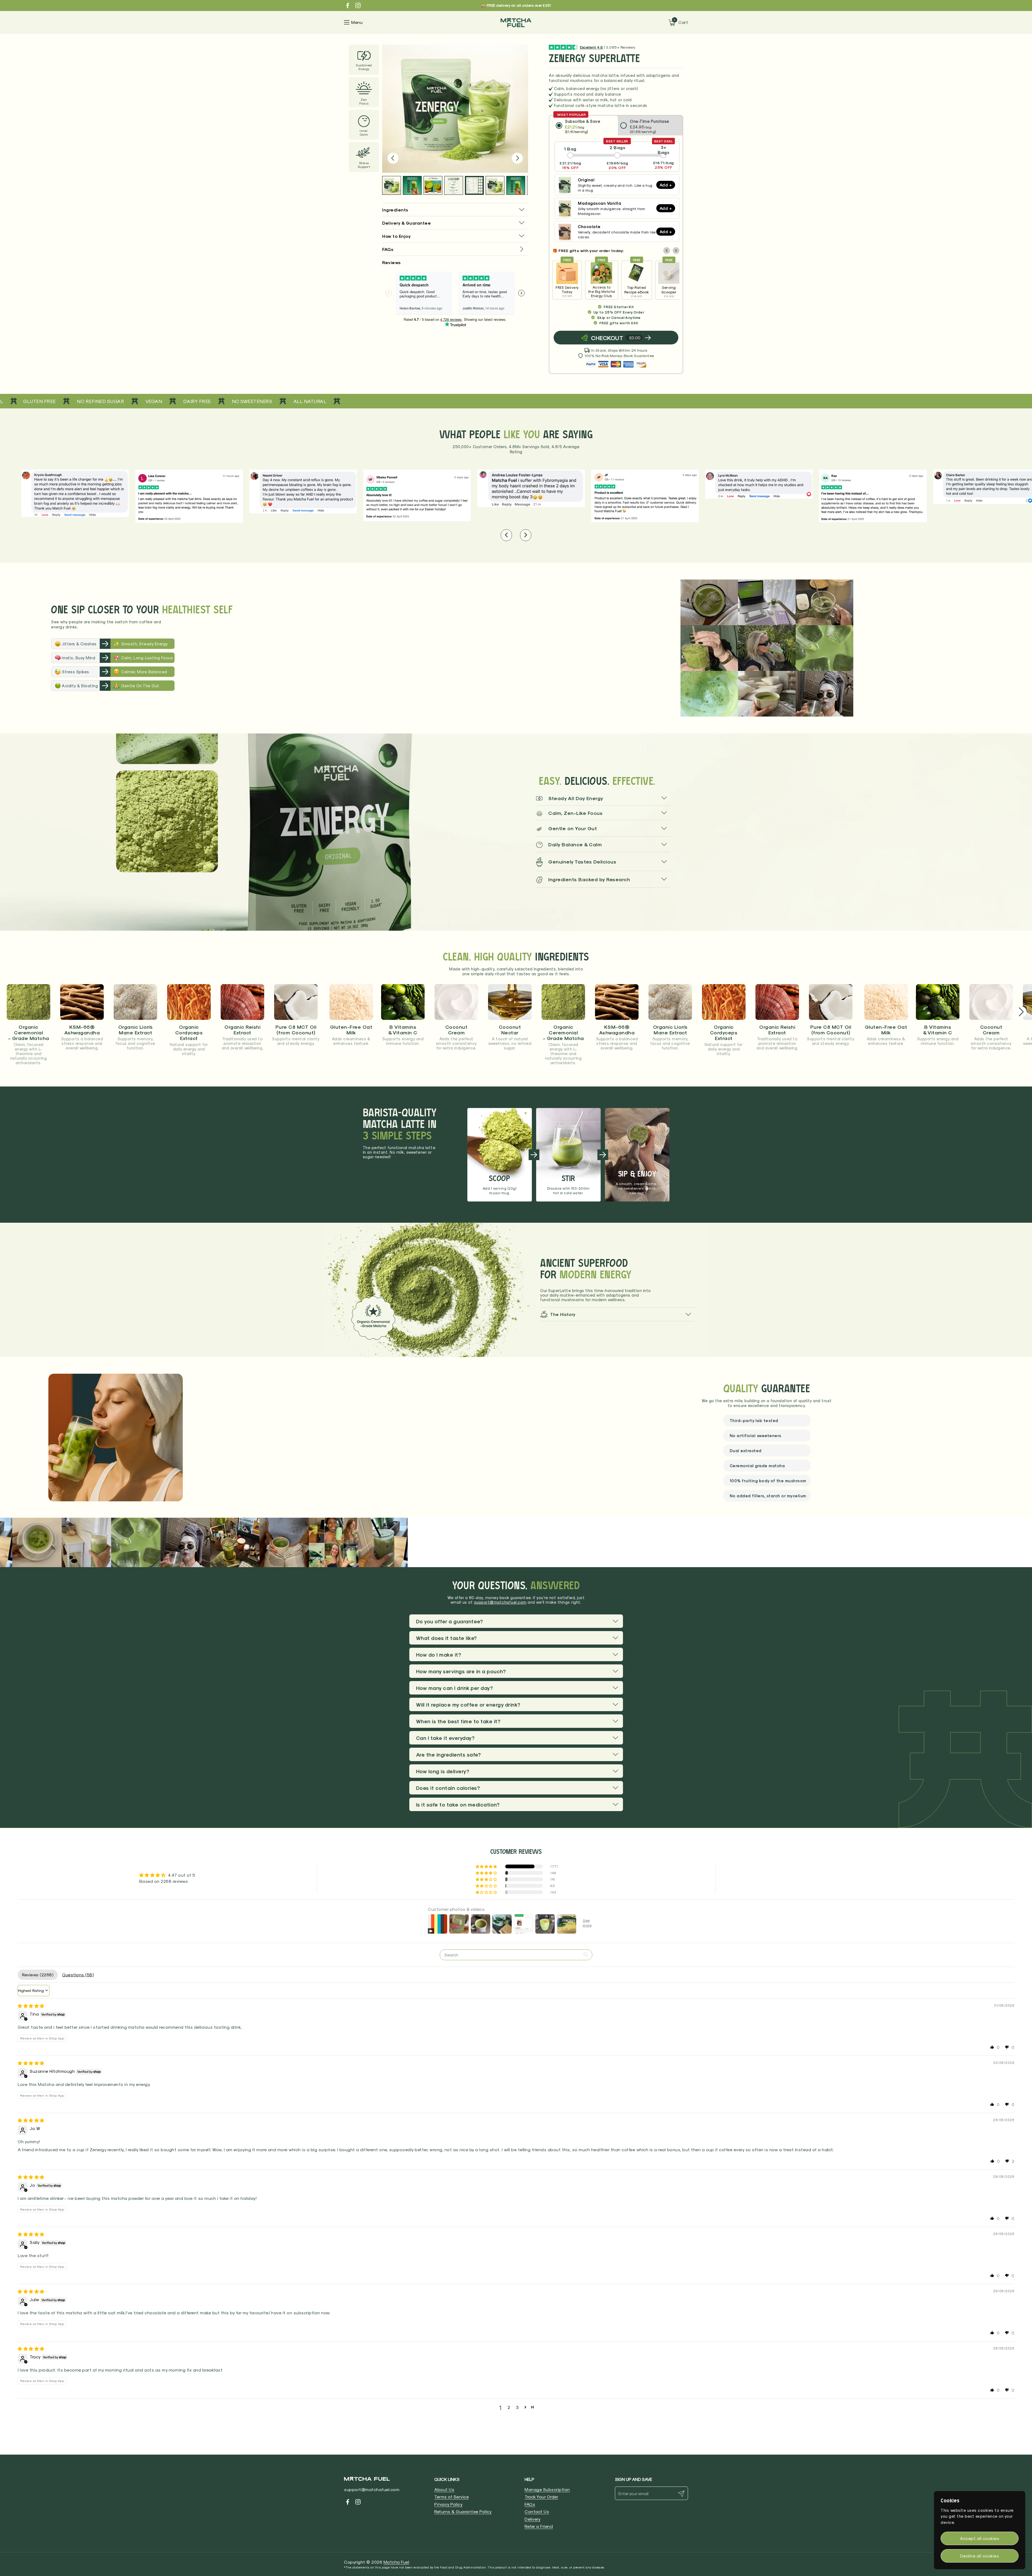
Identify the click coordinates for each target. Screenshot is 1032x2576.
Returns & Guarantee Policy (463, 2511)
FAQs (530, 2504)
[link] (455, 249)
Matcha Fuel (396, 2562)
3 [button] (517, 2407)
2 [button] (509, 2407)
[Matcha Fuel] (516, 22)
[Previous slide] (393, 158)
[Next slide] (517, 158)
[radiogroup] (616, 125)
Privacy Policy (448, 2504)
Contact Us (537, 2511)
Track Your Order (541, 2497)
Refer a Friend (539, 2526)
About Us (444, 2489)
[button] (511, 120)
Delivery (533, 2519)
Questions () (78, 1975)
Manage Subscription (547, 2489)
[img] (31, 2006)
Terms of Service (451, 2497)
